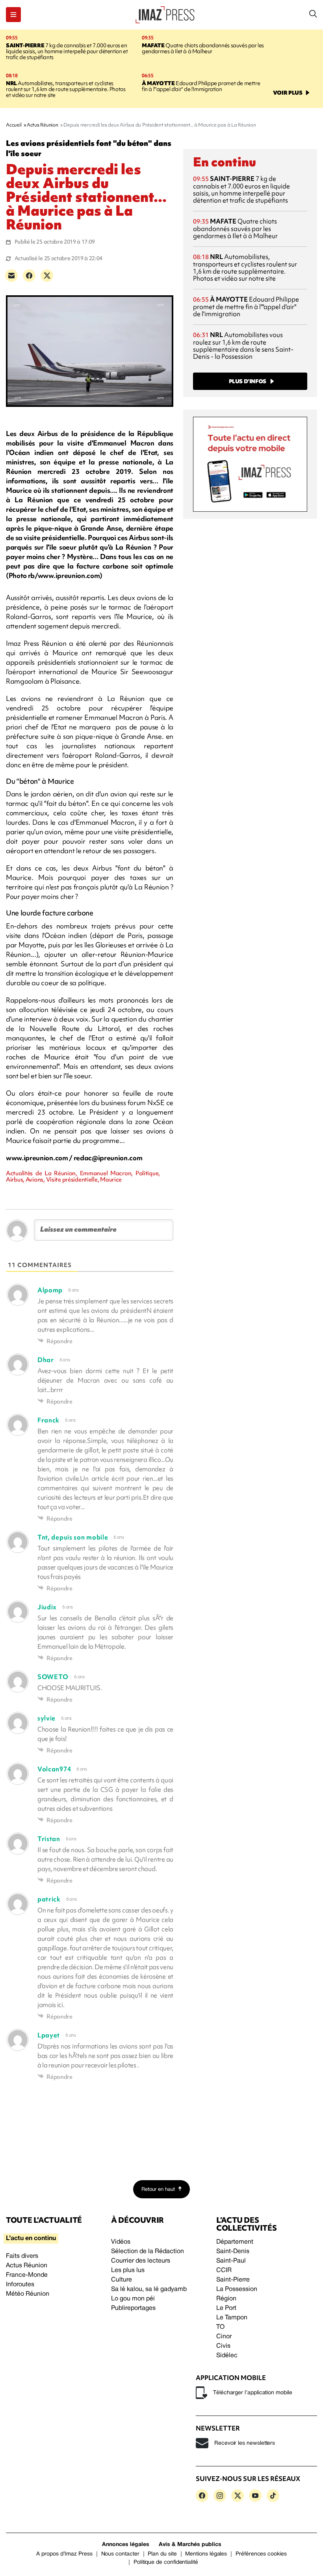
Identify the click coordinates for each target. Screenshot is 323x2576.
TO (220, 2327)
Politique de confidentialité (166, 2562)
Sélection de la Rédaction (148, 2252)
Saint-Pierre (233, 2280)
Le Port (226, 2308)
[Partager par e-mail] (11, 276)
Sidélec (227, 2356)
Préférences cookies (261, 2554)
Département (235, 2242)
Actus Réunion (27, 2266)
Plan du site (162, 2554)
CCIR (224, 2270)
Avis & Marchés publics (190, 2545)
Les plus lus (128, 2270)
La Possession (237, 2289)
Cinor (224, 2337)
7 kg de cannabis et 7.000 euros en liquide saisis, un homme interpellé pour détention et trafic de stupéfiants (67, 51)
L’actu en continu (31, 2239)
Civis (223, 2346)
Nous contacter (120, 2554)
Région (226, 2299)
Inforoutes (20, 2285)
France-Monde (27, 2275)
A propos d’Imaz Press (64, 2554)
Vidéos (121, 2242)
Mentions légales (206, 2554)
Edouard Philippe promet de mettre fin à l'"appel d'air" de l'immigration (201, 86)
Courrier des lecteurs (141, 2261)
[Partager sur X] (47, 276)
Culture (122, 2280)
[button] (13, 15)
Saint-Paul (231, 2261)
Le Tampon (232, 2318)
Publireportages (133, 2308)
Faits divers (22, 2256)
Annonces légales (126, 2545)
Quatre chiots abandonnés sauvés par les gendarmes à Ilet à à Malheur (203, 48)
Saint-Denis (233, 2252)
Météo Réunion (28, 2294)
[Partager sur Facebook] (29, 276)
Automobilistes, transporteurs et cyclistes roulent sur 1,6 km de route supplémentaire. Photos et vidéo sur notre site (66, 89)
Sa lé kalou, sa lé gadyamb (149, 2289)
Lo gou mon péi (133, 2299)
